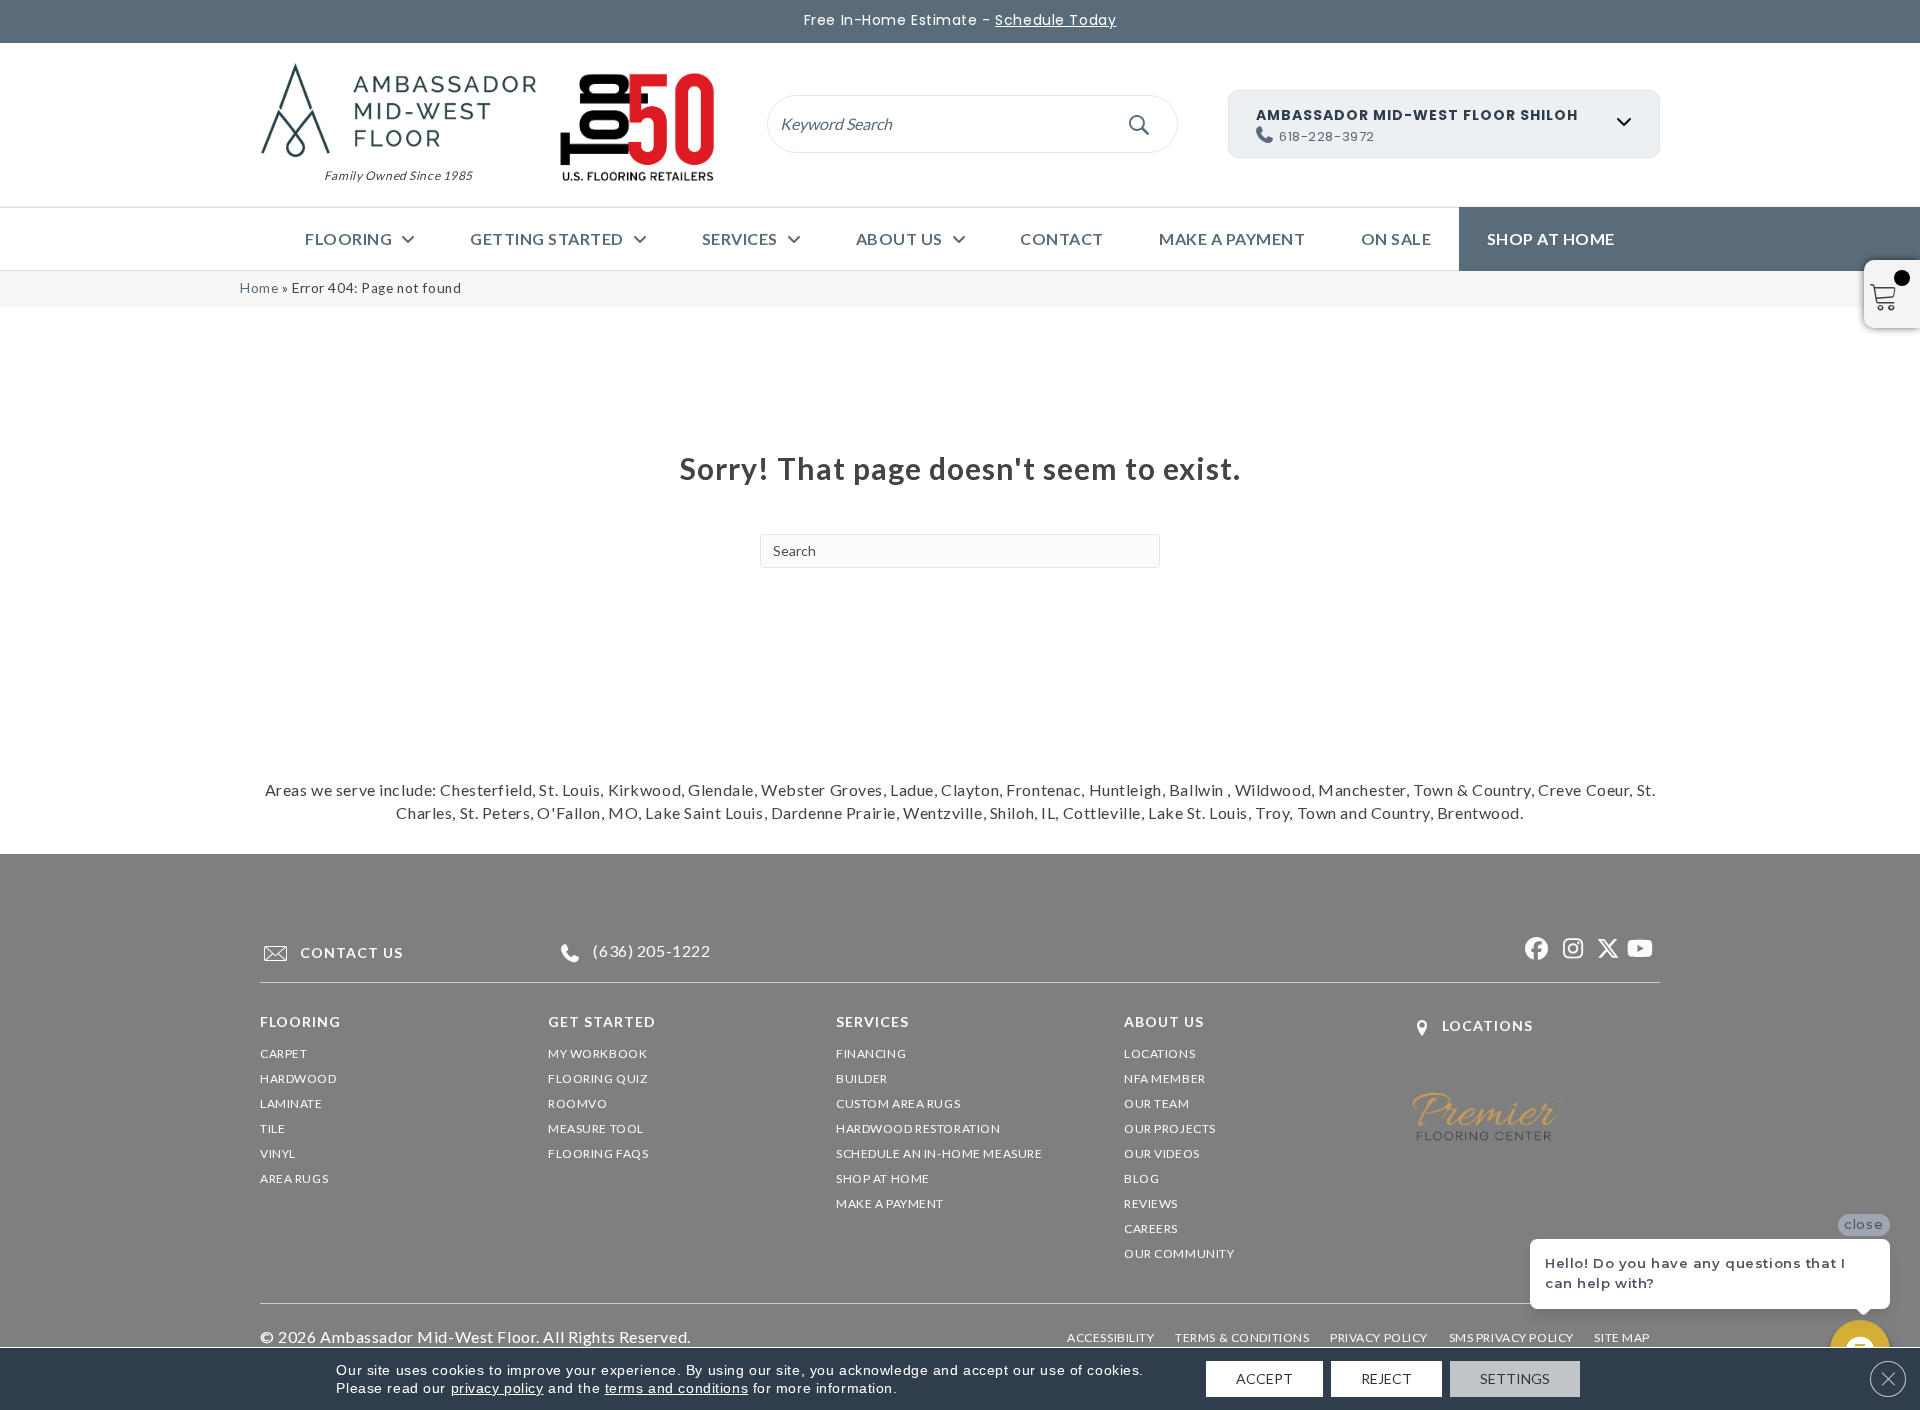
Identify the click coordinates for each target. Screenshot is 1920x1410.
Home (259, 288)
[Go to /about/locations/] (1536, 1027)
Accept (1264, 1378)
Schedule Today (1055, 20)
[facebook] (1534, 949)
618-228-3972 (1327, 136)
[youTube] (1639, 949)
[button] (1138, 123)
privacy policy (497, 1388)
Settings (1515, 1378)
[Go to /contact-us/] (385, 953)
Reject (1386, 1378)
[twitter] (1604, 949)
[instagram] (1569, 949)
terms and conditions (676, 1388)
